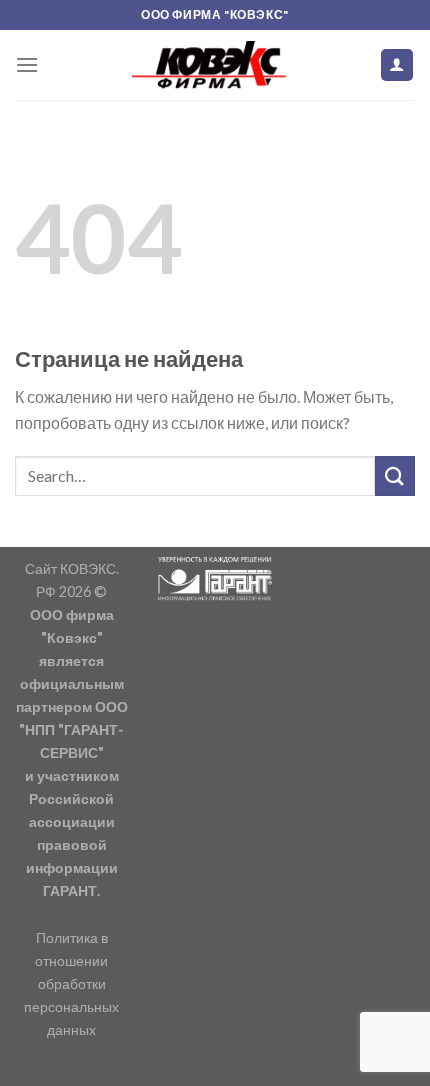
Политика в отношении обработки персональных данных (71, 983)
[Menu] (27, 64)
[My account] (397, 65)
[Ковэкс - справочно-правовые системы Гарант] (215, 65)
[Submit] (395, 475)
